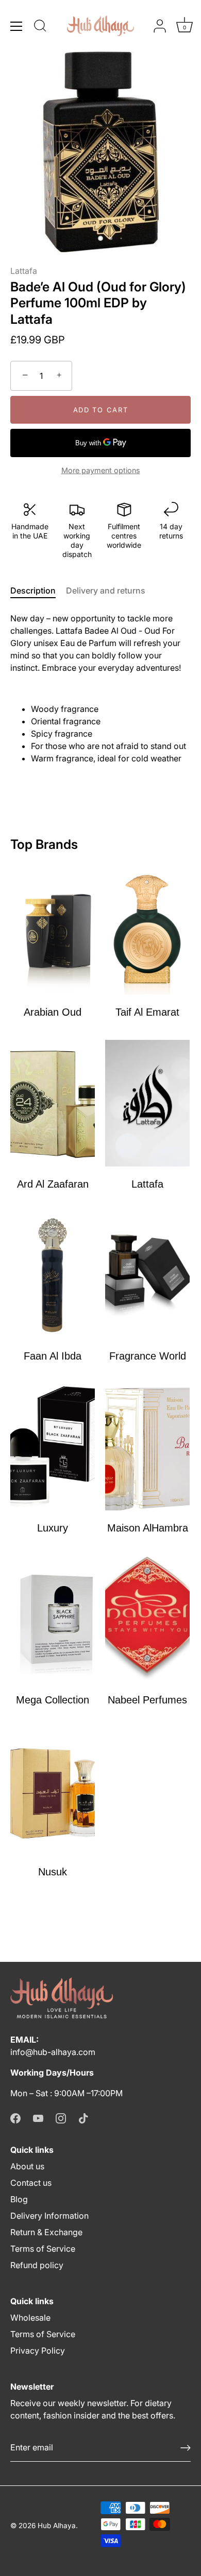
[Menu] (16, 26)
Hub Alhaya (57, 2526)
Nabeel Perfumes (147, 1700)
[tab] (38, 590)
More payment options (101, 470)
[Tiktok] (83, 2118)
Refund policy (37, 2265)
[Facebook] (15, 2118)
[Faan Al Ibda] (53, 1275)
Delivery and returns (106, 590)
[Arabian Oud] (53, 931)
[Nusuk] (53, 1791)
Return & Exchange (46, 2232)
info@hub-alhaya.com (53, 2052)
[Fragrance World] (147, 1275)
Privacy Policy (38, 2351)
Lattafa (24, 271)
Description (33, 590)
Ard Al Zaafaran (53, 1184)
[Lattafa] (147, 1103)
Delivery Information (49, 2216)
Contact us (31, 2183)
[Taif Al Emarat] (147, 931)
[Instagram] (61, 2118)
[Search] (40, 27)
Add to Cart (101, 410)
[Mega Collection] (53, 1619)
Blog (19, 2199)
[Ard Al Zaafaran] (53, 1103)
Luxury (53, 1528)
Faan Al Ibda (53, 1356)
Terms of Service (43, 2249)
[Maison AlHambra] (147, 1447)
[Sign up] (186, 2448)
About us (27, 2166)
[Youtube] (38, 2118)
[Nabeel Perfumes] (147, 1619)
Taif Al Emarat (147, 1012)
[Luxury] (53, 1447)
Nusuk (53, 1872)
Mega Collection (53, 1700)
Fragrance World (148, 1356)
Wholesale (30, 2318)
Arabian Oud (53, 1012)
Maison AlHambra (148, 1528)
